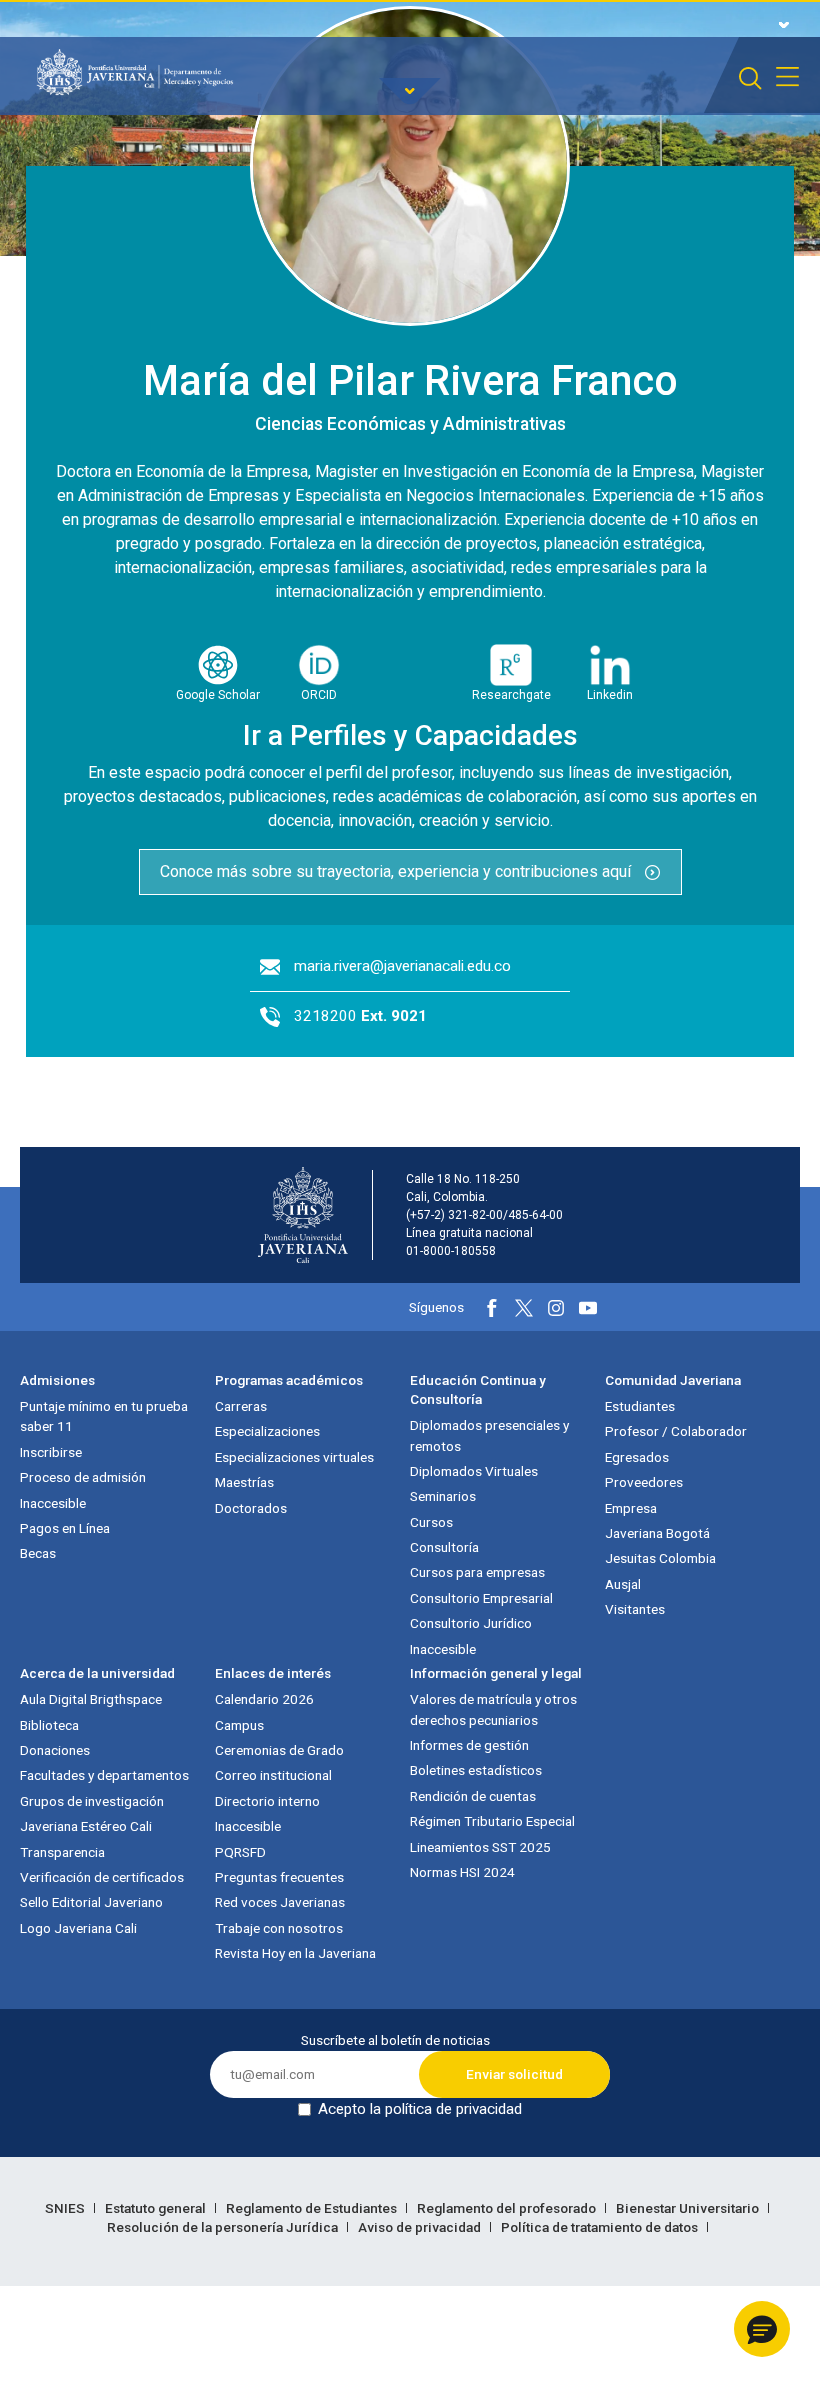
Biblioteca (49, 1725)
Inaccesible (53, 1503)
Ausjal (623, 1584)
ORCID (319, 695)
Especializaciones (267, 1431)
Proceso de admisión (83, 1477)
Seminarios (443, 1496)
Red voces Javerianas (280, 1902)
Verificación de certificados (102, 1877)
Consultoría (444, 1547)
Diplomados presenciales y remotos (489, 1435)
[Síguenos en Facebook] (492, 1308)
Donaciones (55, 1750)
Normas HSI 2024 (462, 1872)
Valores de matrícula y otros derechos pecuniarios (493, 1709)
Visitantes (635, 1609)
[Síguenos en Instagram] (556, 1308)
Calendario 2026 (264, 1699)
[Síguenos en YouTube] (588, 1308)
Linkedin (610, 695)
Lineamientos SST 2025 (480, 1847)
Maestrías (244, 1482)
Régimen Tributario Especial (492, 1821)
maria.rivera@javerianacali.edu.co (402, 966)
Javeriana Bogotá (657, 1533)
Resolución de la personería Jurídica (224, 2227)
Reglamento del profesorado (508, 2208)
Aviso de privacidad (421, 2227)
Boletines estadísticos (476, 1770)
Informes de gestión (469, 1745)
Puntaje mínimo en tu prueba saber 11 (104, 1416)
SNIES (66, 2208)
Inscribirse (51, 1452)
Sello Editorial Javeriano (91, 1902)
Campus (239, 1725)
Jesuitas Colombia (660, 1558)
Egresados (637, 1457)
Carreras (241, 1406)
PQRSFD (240, 1852)
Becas (38, 1553)
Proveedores (644, 1482)
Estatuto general (157, 2208)
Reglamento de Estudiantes (313, 2208)
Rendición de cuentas (473, 1796)
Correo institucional (273, 1775)
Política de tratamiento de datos (601, 2227)
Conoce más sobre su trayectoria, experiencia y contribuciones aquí (397, 871)
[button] (762, 2329)
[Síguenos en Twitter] (524, 1308)
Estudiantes (640, 1406)
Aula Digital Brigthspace (91, 1699)
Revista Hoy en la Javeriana (295, 1953)
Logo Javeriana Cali (78, 1928)
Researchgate (511, 695)
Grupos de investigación (92, 1801)
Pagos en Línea (65, 1528)
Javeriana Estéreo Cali (86, 1826)
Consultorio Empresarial (481, 1598)
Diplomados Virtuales (474, 1471)
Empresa (631, 1508)
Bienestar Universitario (689, 2208)
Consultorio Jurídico (471, 1623)
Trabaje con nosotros (279, 1928)
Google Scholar (218, 695)
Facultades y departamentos (104, 1775)
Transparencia (62, 1852)
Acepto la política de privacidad (420, 2109)
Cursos (431, 1522)
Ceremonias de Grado (279, 1750)
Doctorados (251, 1508)
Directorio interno (267, 1801)
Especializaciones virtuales (294, 1457)
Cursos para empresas (477, 1572)
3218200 (360, 1016)
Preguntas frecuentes (279, 1877)
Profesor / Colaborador (676, 1431)
